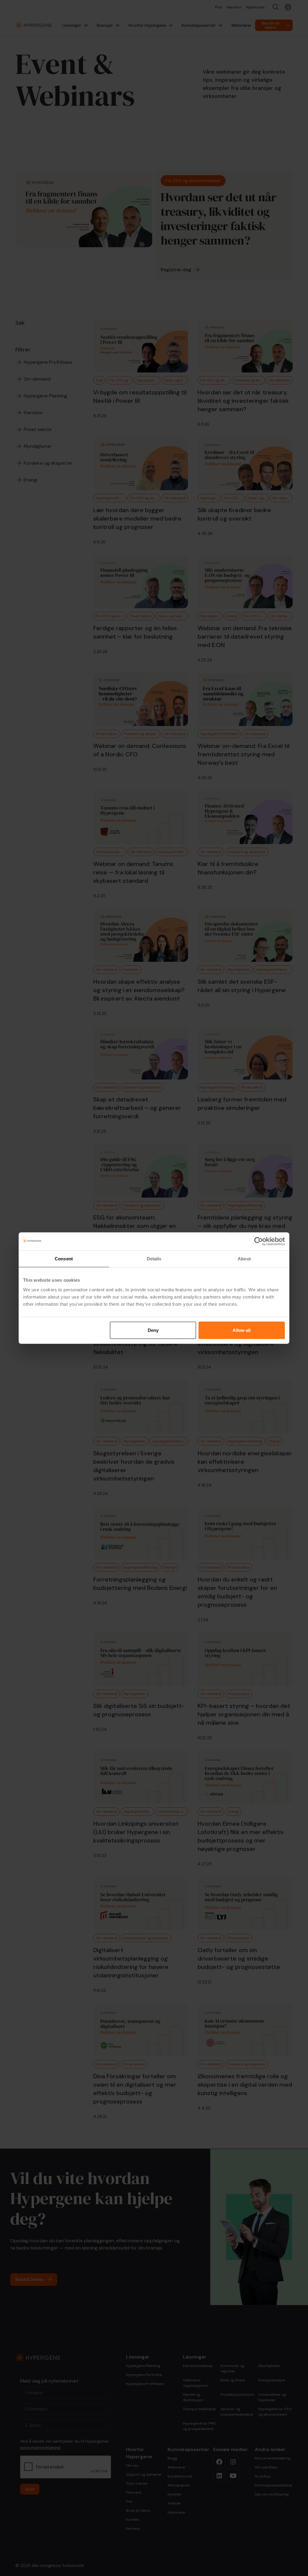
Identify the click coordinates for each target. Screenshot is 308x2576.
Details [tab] (154, 1259)
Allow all (242, 1330)
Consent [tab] (64, 1259)
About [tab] (244, 1259)
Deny (153, 1330)
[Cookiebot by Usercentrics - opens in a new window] (259, 1241)
